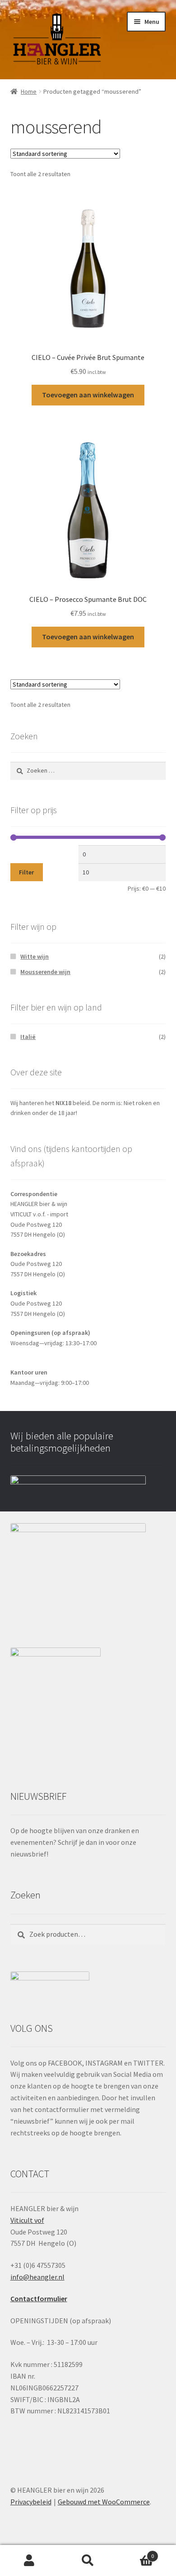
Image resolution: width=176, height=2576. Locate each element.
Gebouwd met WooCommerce (104, 2502)
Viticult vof (27, 2220)
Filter (26, 872)
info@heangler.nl (37, 2277)
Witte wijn (35, 956)
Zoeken (88, 2561)
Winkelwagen (136, 2553)
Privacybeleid (31, 2502)
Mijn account (29, 2561)
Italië (28, 1037)
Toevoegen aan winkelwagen (88, 395)
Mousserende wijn (45, 972)
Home (29, 91)
